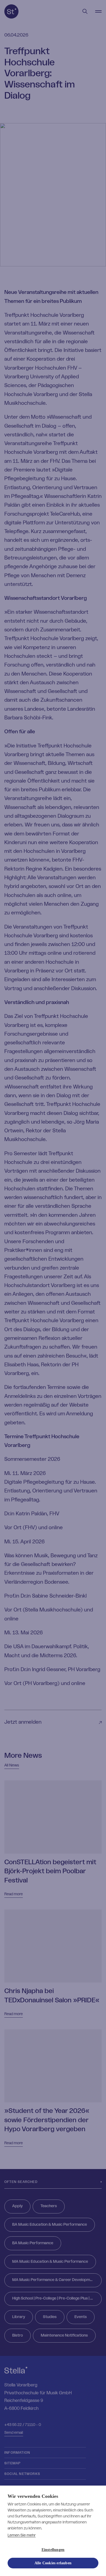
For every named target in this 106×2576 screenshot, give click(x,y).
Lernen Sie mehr (22, 2535)
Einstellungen (53, 2550)
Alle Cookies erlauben (53, 2563)
